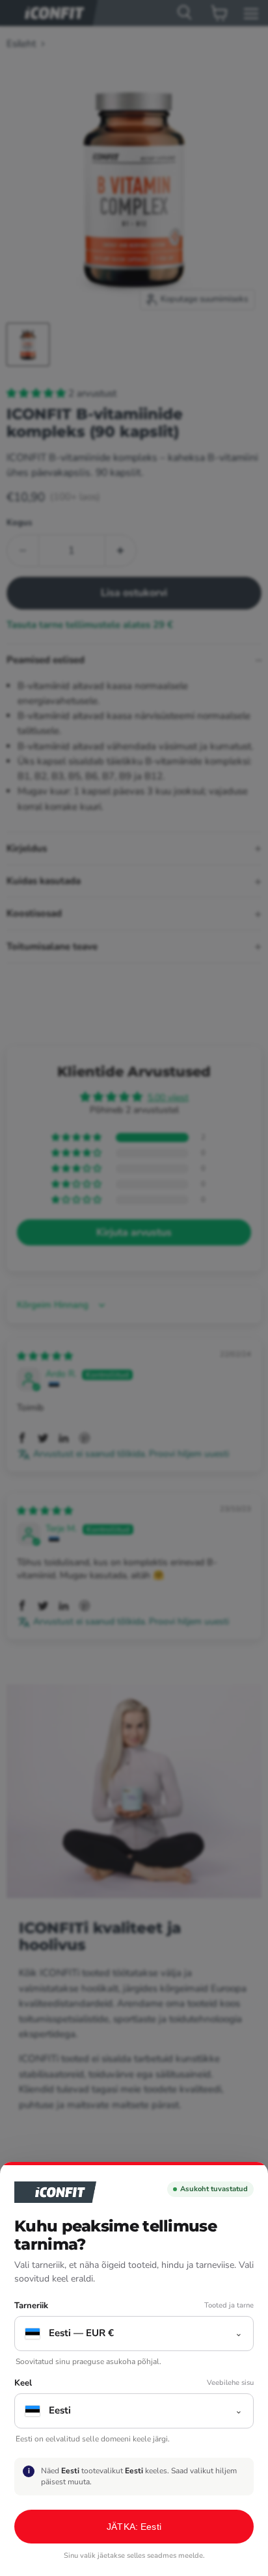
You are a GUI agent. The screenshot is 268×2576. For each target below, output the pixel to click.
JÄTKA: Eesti (134, 2527)
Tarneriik (31, 2306)
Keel (23, 2383)
